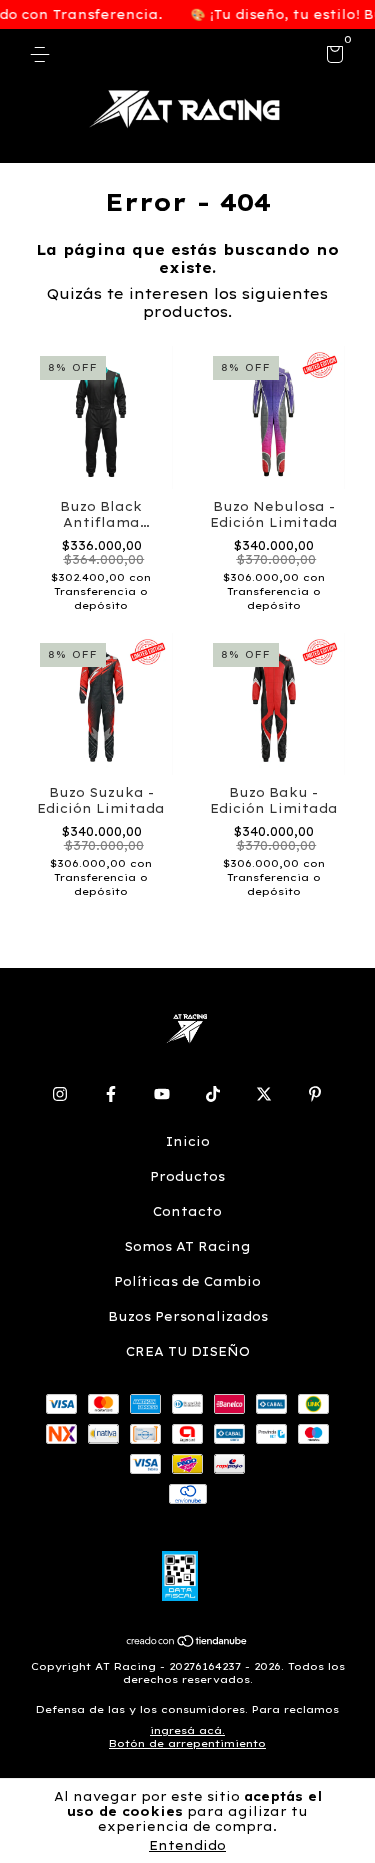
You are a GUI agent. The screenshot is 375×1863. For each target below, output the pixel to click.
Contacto (187, 1211)
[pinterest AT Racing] (315, 1094)
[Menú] (43, 54)
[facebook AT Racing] (111, 1094)
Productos (187, 1176)
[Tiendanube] (187, 1643)
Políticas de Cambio (187, 1281)
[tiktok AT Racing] (213, 1094)
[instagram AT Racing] (60, 1094)
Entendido (187, 1845)
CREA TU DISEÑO (188, 1351)
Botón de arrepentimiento (187, 1743)
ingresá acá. (187, 1730)
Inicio (188, 1141)
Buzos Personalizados (188, 1316)
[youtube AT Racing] (162, 1094)
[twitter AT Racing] (264, 1094)
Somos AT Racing (187, 1246)
